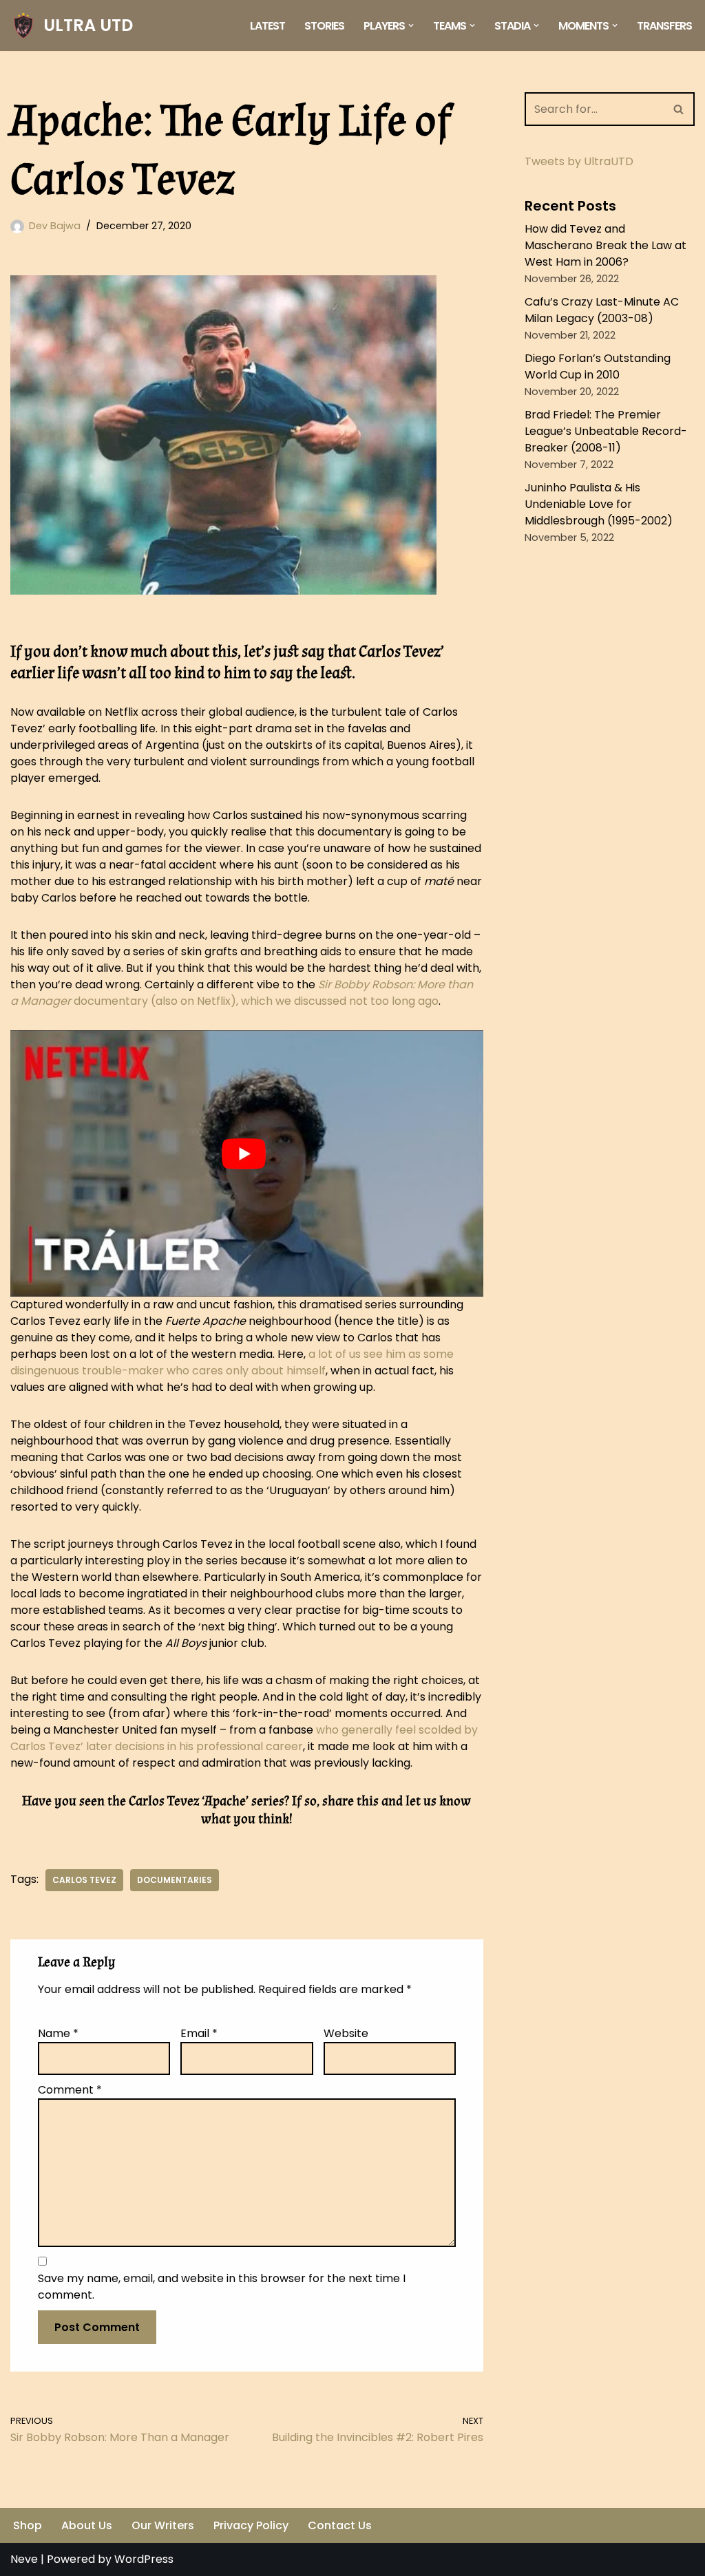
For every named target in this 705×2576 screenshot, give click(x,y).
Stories (324, 26)
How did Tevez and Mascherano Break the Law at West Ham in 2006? (606, 245)
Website (346, 2033)
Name (58, 2033)
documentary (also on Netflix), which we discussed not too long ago (242, 993)
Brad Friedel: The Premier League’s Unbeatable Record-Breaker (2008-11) (606, 431)
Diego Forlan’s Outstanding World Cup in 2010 (598, 366)
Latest (267, 26)
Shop (28, 2525)
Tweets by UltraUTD (579, 161)
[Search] (679, 109)
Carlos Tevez (84, 1880)
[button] (411, 25)
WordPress (144, 2559)
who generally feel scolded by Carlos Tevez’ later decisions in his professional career (244, 1738)
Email (199, 2033)
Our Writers (163, 2525)
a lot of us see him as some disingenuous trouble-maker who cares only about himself (232, 1362)
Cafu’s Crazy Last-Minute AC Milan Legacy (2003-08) (602, 310)
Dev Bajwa (55, 226)
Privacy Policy (251, 2525)
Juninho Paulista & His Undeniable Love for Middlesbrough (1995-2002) (599, 504)
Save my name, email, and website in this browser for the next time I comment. (222, 2287)
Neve (24, 2559)
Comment (70, 2090)
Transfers (664, 26)
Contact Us (340, 2525)
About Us (87, 2525)
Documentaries (175, 1880)
